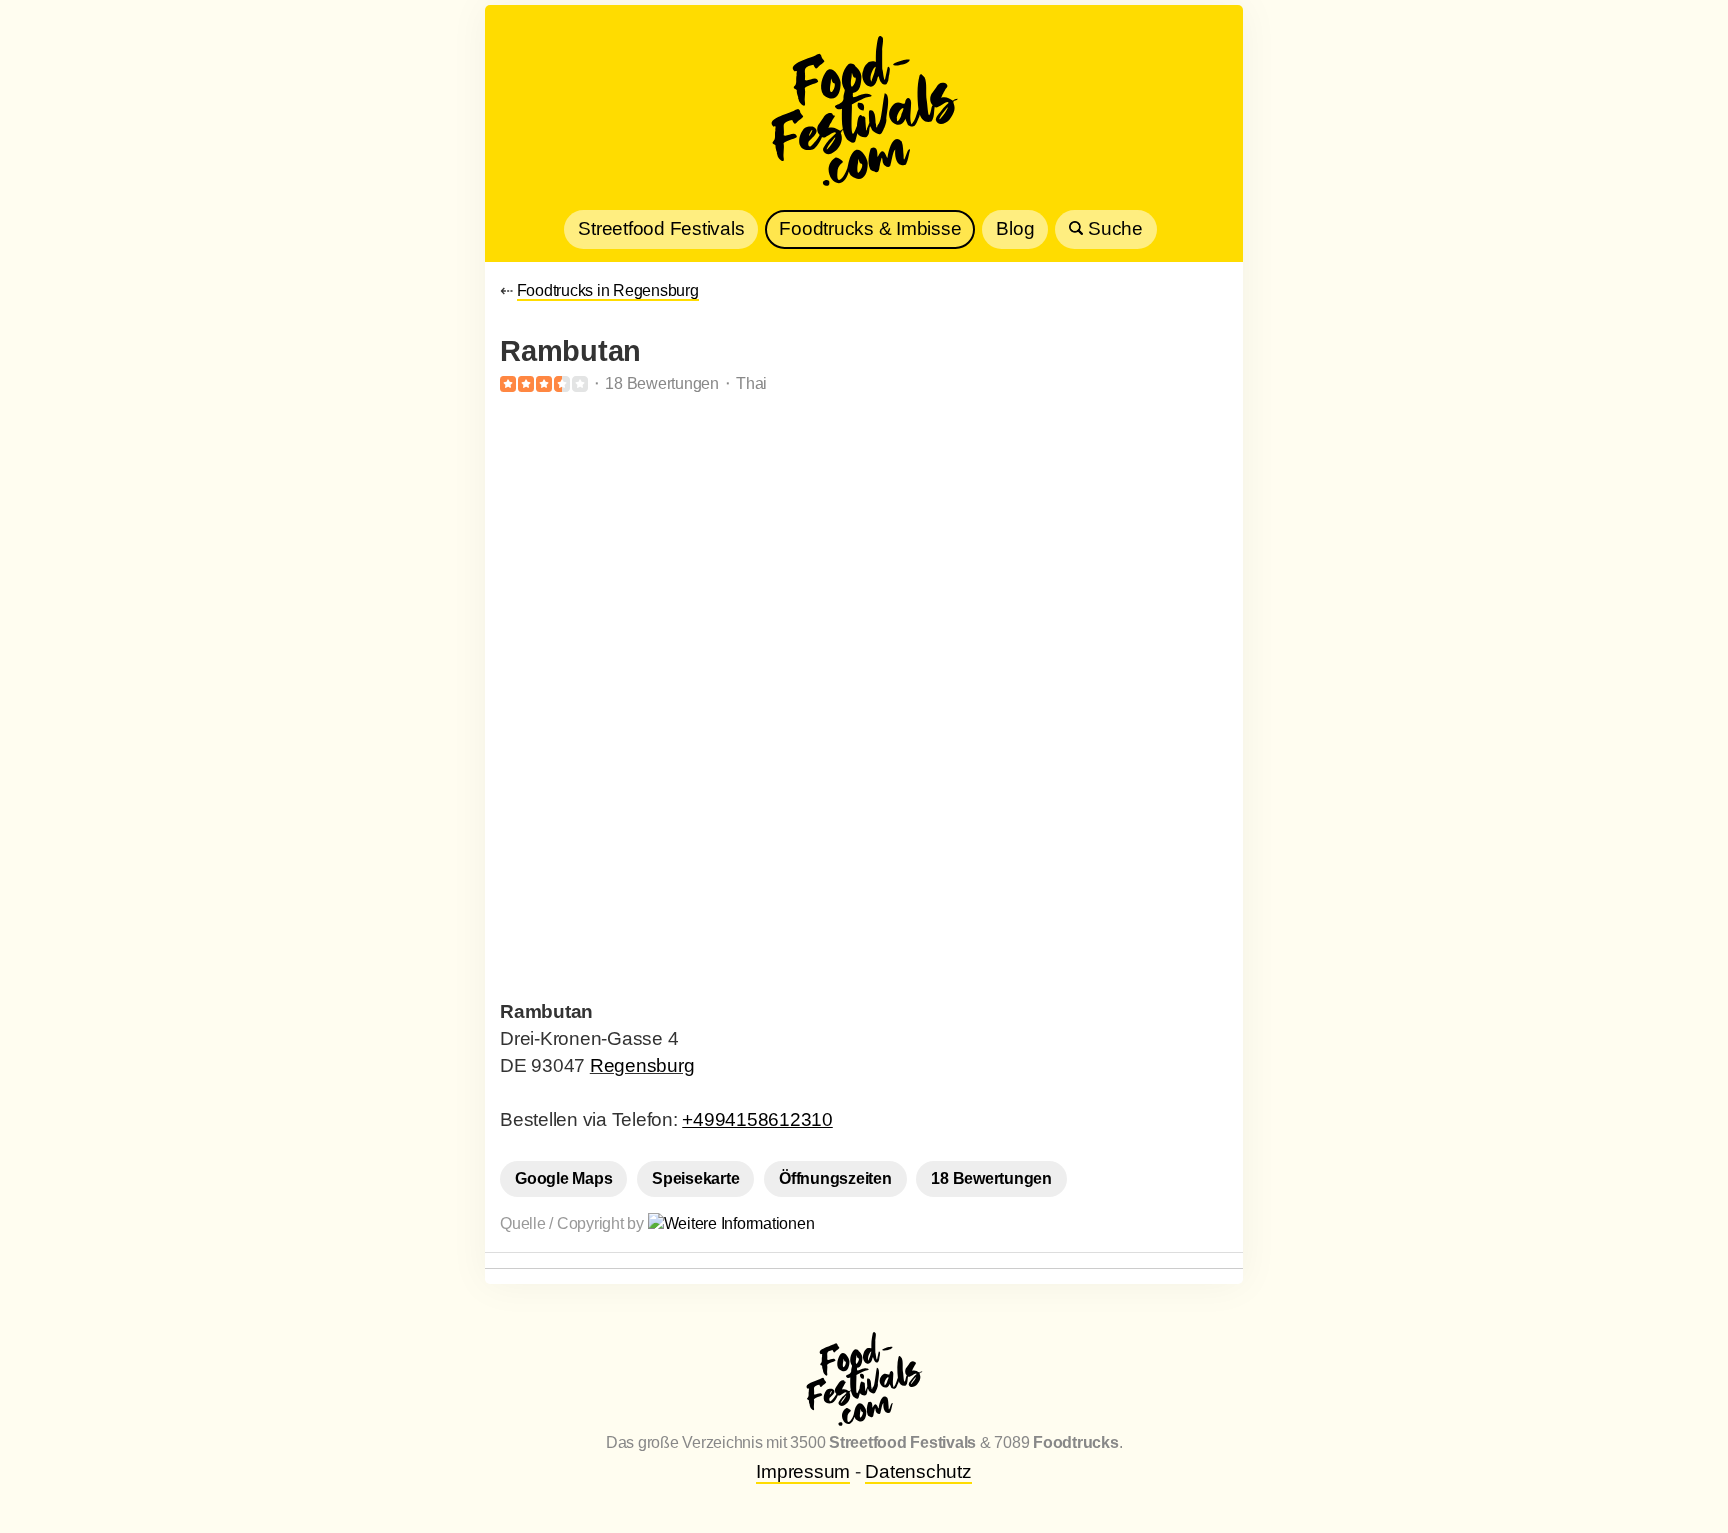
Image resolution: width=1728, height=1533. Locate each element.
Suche (1113, 228)
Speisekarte (695, 1178)
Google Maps (563, 1178)
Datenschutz (918, 1471)
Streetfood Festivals (661, 228)
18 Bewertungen (991, 1178)
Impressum (803, 1471)
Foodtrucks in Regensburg (608, 290)
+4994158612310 (757, 1119)
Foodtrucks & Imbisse (870, 228)
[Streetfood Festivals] (864, 115)
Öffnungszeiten (835, 1178)
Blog (1015, 228)
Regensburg (642, 1065)
